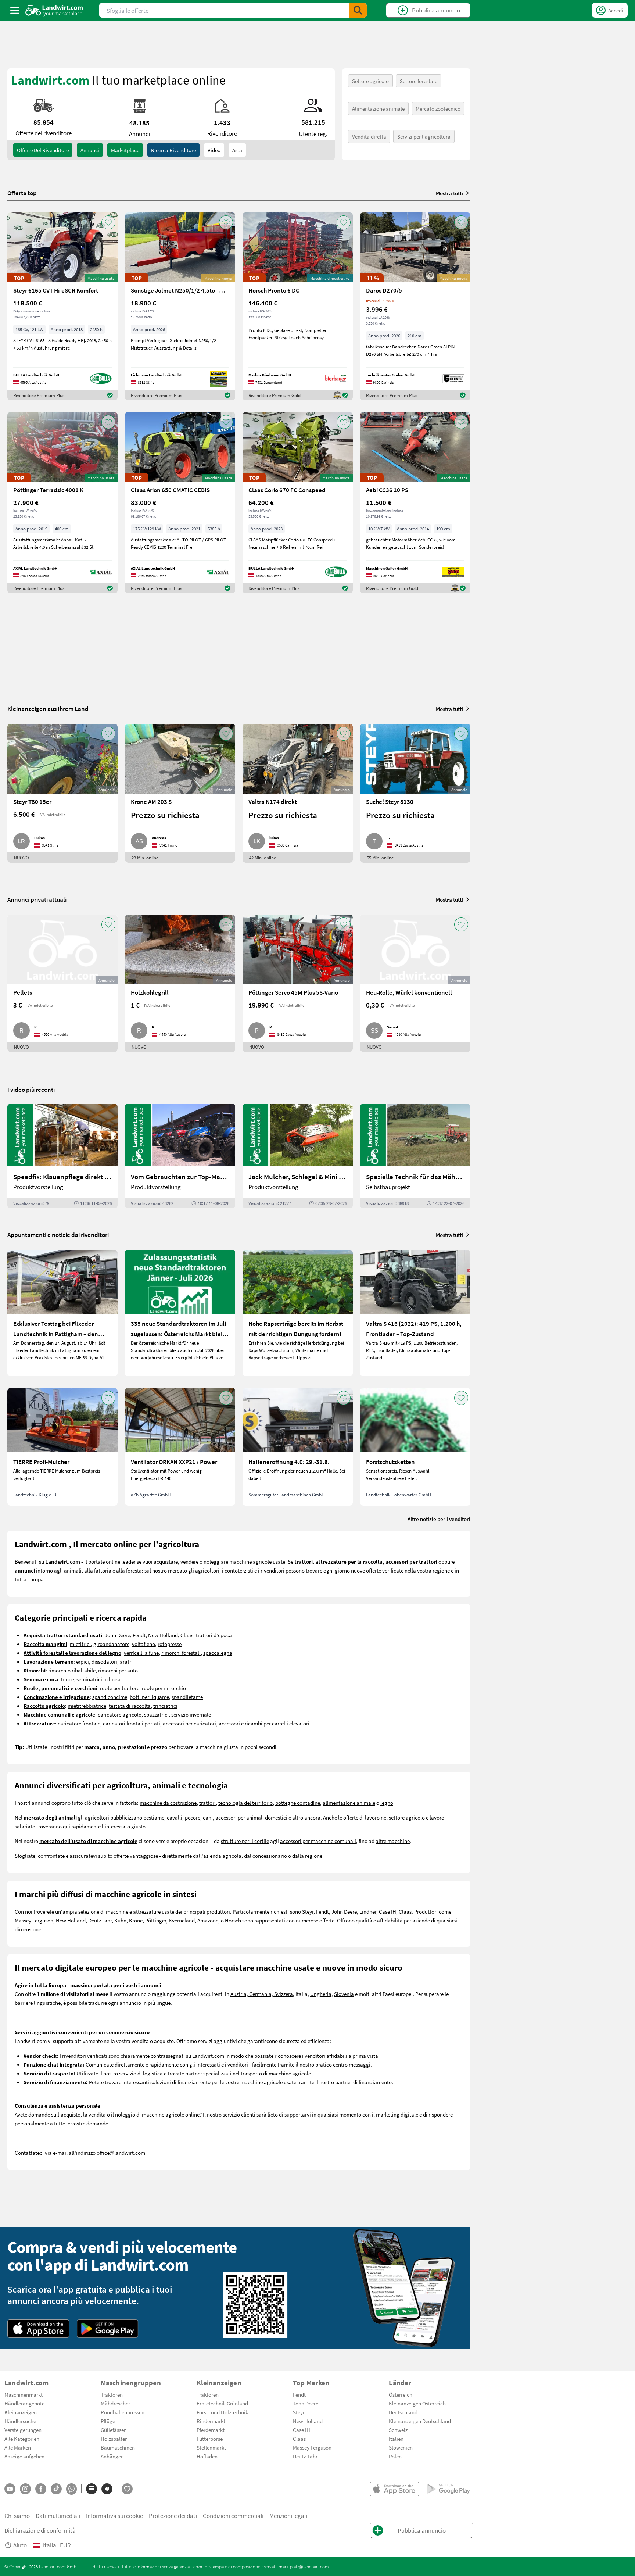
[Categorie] (92, 2489)
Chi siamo (17, 2516)
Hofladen (207, 2456)
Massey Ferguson (34, 1920)
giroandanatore (111, 1644)
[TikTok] (56, 2489)
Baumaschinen (118, 2447)
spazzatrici (156, 1714)
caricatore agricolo (120, 1714)
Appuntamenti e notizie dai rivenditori (58, 1235)
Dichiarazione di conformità (40, 2530)
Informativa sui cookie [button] (114, 2516)
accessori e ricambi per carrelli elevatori (264, 1723)
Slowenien (401, 2447)
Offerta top (22, 193)
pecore (193, 1817)
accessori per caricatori (189, 1723)
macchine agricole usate (257, 1561)
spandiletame (187, 1697)
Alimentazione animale (378, 108)
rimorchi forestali (181, 1653)
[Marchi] (107, 2489)
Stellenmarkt (211, 2447)
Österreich (401, 2394)
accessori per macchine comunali (318, 1841)
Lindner (368, 1911)
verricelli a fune (141, 1653)
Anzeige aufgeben (24, 2456)
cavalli (175, 1817)
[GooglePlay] (108, 2329)
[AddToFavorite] (108, 222)
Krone (136, 1920)
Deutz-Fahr (305, 2456)
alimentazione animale (349, 1803)
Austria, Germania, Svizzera (262, 1994)
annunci (90, 150)
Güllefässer (113, 2430)
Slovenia (344, 1994)
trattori (207, 1803)
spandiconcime (110, 1697)
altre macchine (393, 1841)
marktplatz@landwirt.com (304, 2566)
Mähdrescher (115, 2403)
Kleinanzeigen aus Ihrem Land (48, 709)
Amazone (208, 1920)
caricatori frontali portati (132, 1723)
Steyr (308, 1911)
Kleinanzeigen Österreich (417, 2403)
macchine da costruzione (168, 1803)
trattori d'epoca (214, 1635)
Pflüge (108, 2421)
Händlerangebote (24, 2403)
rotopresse (170, 1644)
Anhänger (112, 2456)
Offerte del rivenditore (43, 150)
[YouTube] (10, 2489)
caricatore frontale (79, 1723)
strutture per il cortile (245, 1841)
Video (214, 150)
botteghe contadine (298, 1803)
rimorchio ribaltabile (72, 1670)
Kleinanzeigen (21, 2412)
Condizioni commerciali (233, 2516)
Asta (237, 150)
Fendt (139, 1635)
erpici (82, 1661)
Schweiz (398, 2430)
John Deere (117, 1635)
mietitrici (80, 1644)
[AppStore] (38, 2329)
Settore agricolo (370, 81)
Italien (396, 2439)
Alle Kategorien (22, 2439)
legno (387, 1803)
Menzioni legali (288, 2516)
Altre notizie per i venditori (439, 1519)
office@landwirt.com (121, 2153)
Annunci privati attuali (37, 899)
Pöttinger (156, 1920)
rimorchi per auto (118, 1670)
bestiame (154, 1817)
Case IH (388, 1911)
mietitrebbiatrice (87, 1706)
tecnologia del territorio (245, 1803)
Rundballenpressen (123, 2412)
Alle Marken (18, 2447)
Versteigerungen (23, 2430)
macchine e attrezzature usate (140, 1911)
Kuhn (120, 1920)
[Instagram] (25, 2489)
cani (208, 1817)
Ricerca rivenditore (173, 150)
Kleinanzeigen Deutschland (420, 2421)
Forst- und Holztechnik (222, 2412)
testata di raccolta (130, 1706)
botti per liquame (149, 1697)
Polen (395, 2456)
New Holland (163, 1635)
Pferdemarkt (211, 2430)
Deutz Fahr (100, 1920)
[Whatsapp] (71, 2489)
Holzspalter (114, 2439)
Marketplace (125, 150)
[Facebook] (41, 2489)
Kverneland (182, 1920)
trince (67, 1679)
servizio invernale (191, 1714)
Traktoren (112, 2394)
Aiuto (20, 2545)
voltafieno (143, 1644)
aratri (126, 1661)
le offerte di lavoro (359, 1817)
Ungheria (321, 1994)
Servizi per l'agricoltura (424, 136)
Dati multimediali (58, 2516)
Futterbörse (210, 2439)
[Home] (54, 10)
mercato (177, 1570)
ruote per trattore (120, 1688)
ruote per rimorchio (164, 1688)
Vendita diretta (369, 136)
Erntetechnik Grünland (222, 2403)
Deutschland (403, 2412)
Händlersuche (20, 2421)
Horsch (233, 1920)
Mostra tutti (449, 193)
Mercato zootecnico (438, 108)
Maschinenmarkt (24, 2394)
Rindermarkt (211, 2421)
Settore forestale (419, 81)
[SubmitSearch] (358, 10)
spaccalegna (218, 1653)
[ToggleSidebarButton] (15, 10)
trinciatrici (165, 1706)
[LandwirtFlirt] (127, 2489)
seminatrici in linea (98, 1679)
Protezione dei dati (173, 2516)
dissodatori (104, 1661)
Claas (187, 1635)
